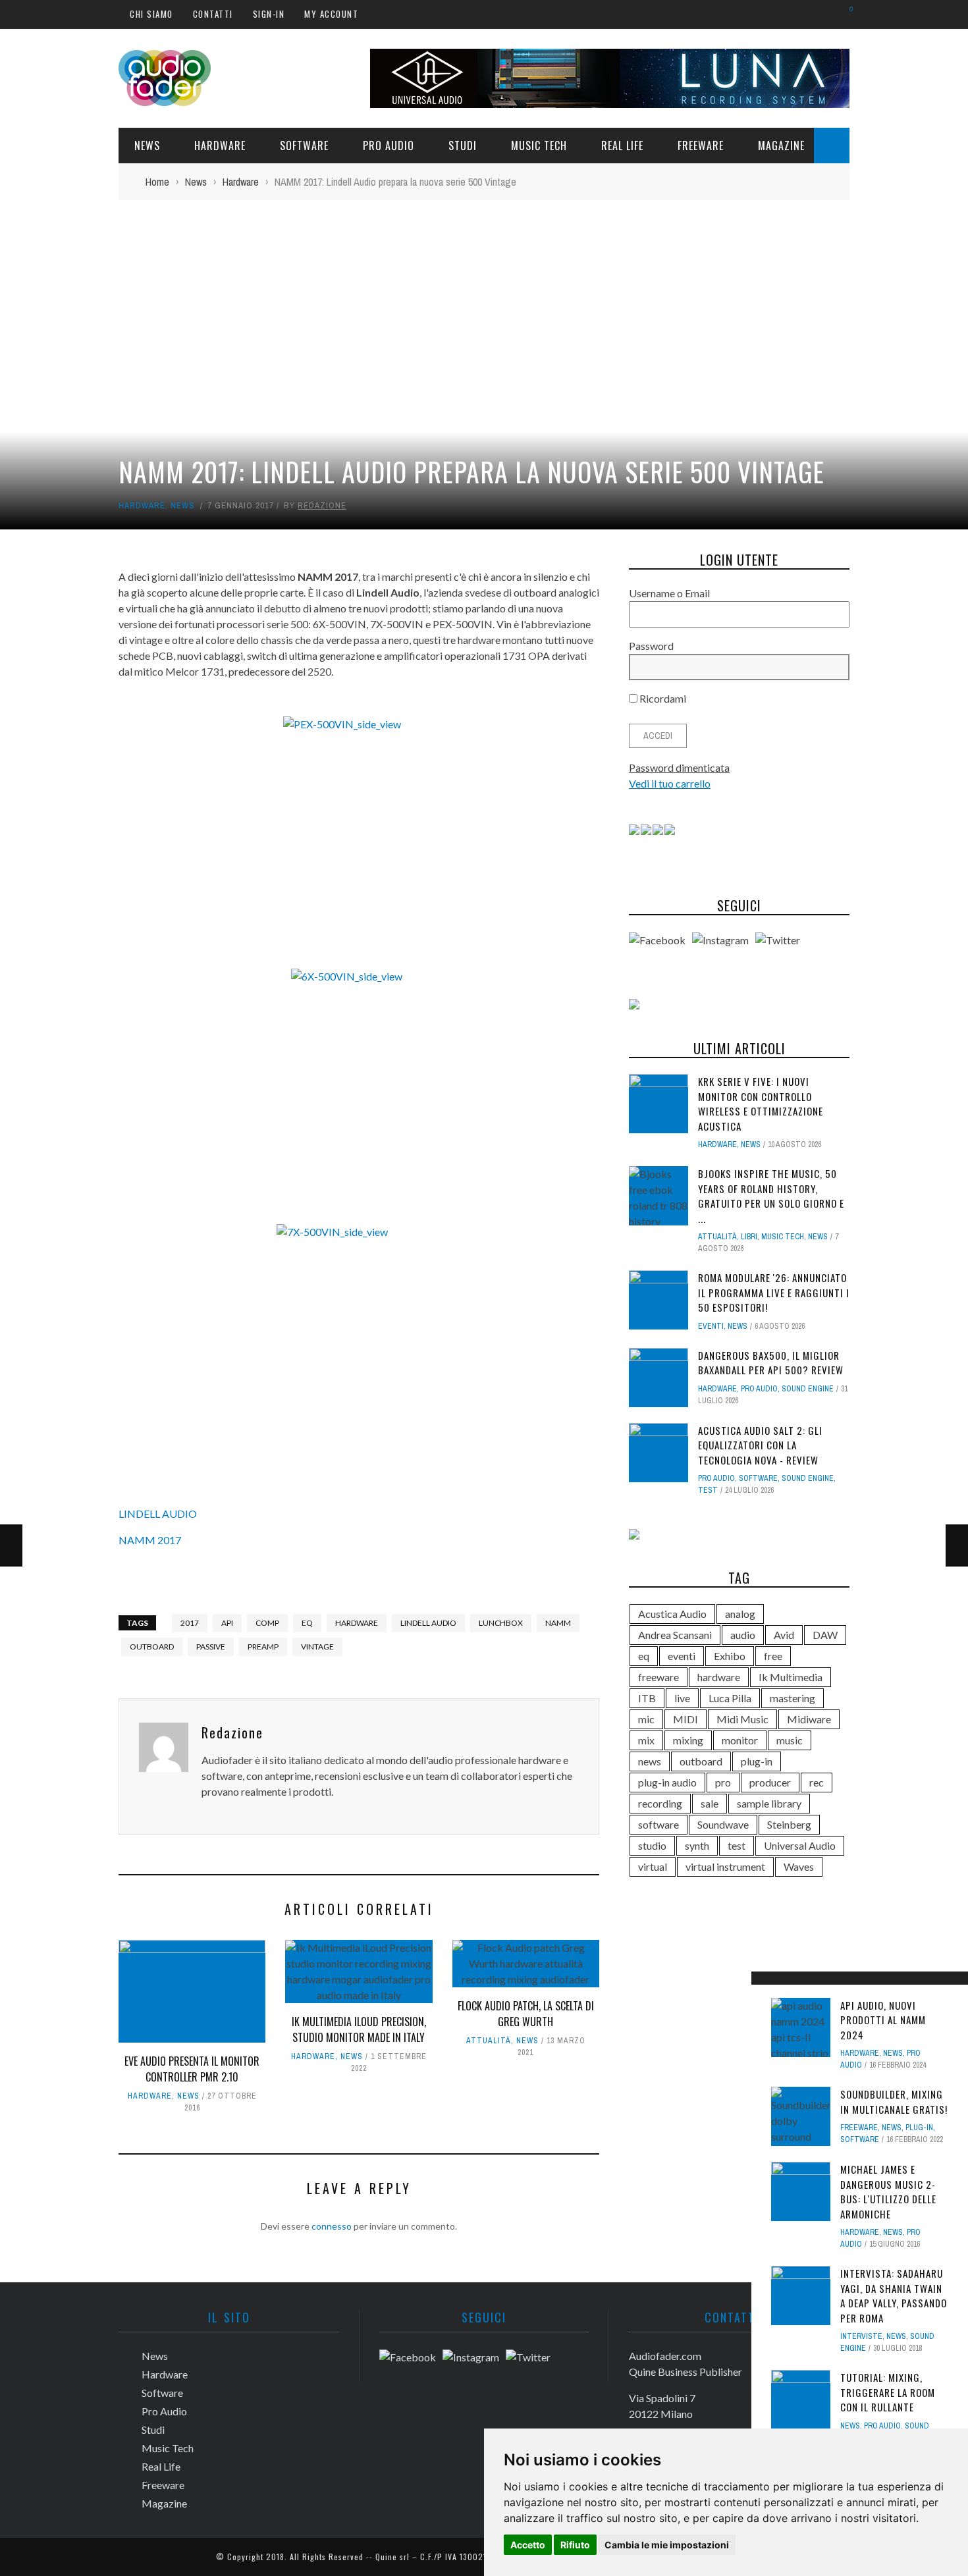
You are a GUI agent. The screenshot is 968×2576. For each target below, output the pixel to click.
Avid (784, 1635)
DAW (825, 1635)
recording (660, 1803)
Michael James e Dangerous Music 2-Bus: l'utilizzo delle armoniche (888, 2191)
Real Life (622, 146)
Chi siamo (151, 14)
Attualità (489, 2041)
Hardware (220, 146)
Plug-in (919, 2128)
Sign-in (269, 14)
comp (267, 1623)
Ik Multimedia (791, 1677)
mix (646, 1740)
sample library (769, 1803)
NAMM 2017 (150, 1540)
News (147, 146)
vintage (317, 1647)
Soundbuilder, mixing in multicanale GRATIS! (894, 2102)
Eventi (711, 1326)
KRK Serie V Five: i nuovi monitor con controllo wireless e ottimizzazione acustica (761, 1104)
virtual (653, 1866)
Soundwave (723, 1824)
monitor (740, 1740)
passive (211, 1647)
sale (710, 1803)
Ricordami (662, 698)
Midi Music (742, 1719)
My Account (331, 14)
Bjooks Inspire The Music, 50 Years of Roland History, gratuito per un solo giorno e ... (771, 1196)
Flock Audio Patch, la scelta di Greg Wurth (526, 2014)
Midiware (809, 1719)
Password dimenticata (679, 767)
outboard (152, 1647)
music (790, 1740)
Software (304, 146)
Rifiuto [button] (575, 2545)
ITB (647, 1698)
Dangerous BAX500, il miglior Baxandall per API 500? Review (771, 1363)
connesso (332, 2226)
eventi (682, 1656)
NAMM (558, 1623)
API (227, 1623)
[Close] (766, 1986)
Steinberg (789, 1824)
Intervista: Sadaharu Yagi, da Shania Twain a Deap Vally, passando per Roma (894, 2295)
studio (652, 1845)
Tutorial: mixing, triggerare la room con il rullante (888, 2392)
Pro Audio (389, 146)
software (659, 1824)
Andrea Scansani (675, 1635)
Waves (799, 1866)
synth (697, 1845)
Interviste (861, 2336)
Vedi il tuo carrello (670, 783)
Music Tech (539, 146)
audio (743, 1635)
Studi (463, 146)
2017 (190, 1623)
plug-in (757, 1761)
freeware (659, 1677)
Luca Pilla (730, 1698)
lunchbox (501, 1623)
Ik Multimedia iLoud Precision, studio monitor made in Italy (359, 2029)
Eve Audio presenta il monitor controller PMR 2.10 (192, 2069)
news (650, 1761)
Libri (749, 1237)
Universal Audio (800, 1845)
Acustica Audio (672, 1614)
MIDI (686, 1719)
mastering (793, 1698)
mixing (688, 1740)
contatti (213, 14)
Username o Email (669, 593)
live (682, 1698)
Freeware (701, 146)
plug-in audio (667, 1782)
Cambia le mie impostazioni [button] (667, 2545)
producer (770, 1782)
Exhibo (730, 1656)
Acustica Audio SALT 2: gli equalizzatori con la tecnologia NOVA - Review (760, 1445)
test (708, 1490)
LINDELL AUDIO (158, 1514)
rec (817, 1782)
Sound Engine (808, 1389)
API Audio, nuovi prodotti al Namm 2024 (883, 2020)
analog (740, 1614)
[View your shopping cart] (845, 13)
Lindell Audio (428, 1623)
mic (646, 1719)
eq (307, 1623)
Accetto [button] (528, 2545)
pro (723, 1782)
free (773, 1656)
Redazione (322, 505)
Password (651, 646)
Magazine (781, 146)
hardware (357, 1623)
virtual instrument (725, 1866)
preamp (263, 1647)
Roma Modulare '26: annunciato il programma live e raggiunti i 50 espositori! (774, 1292)
